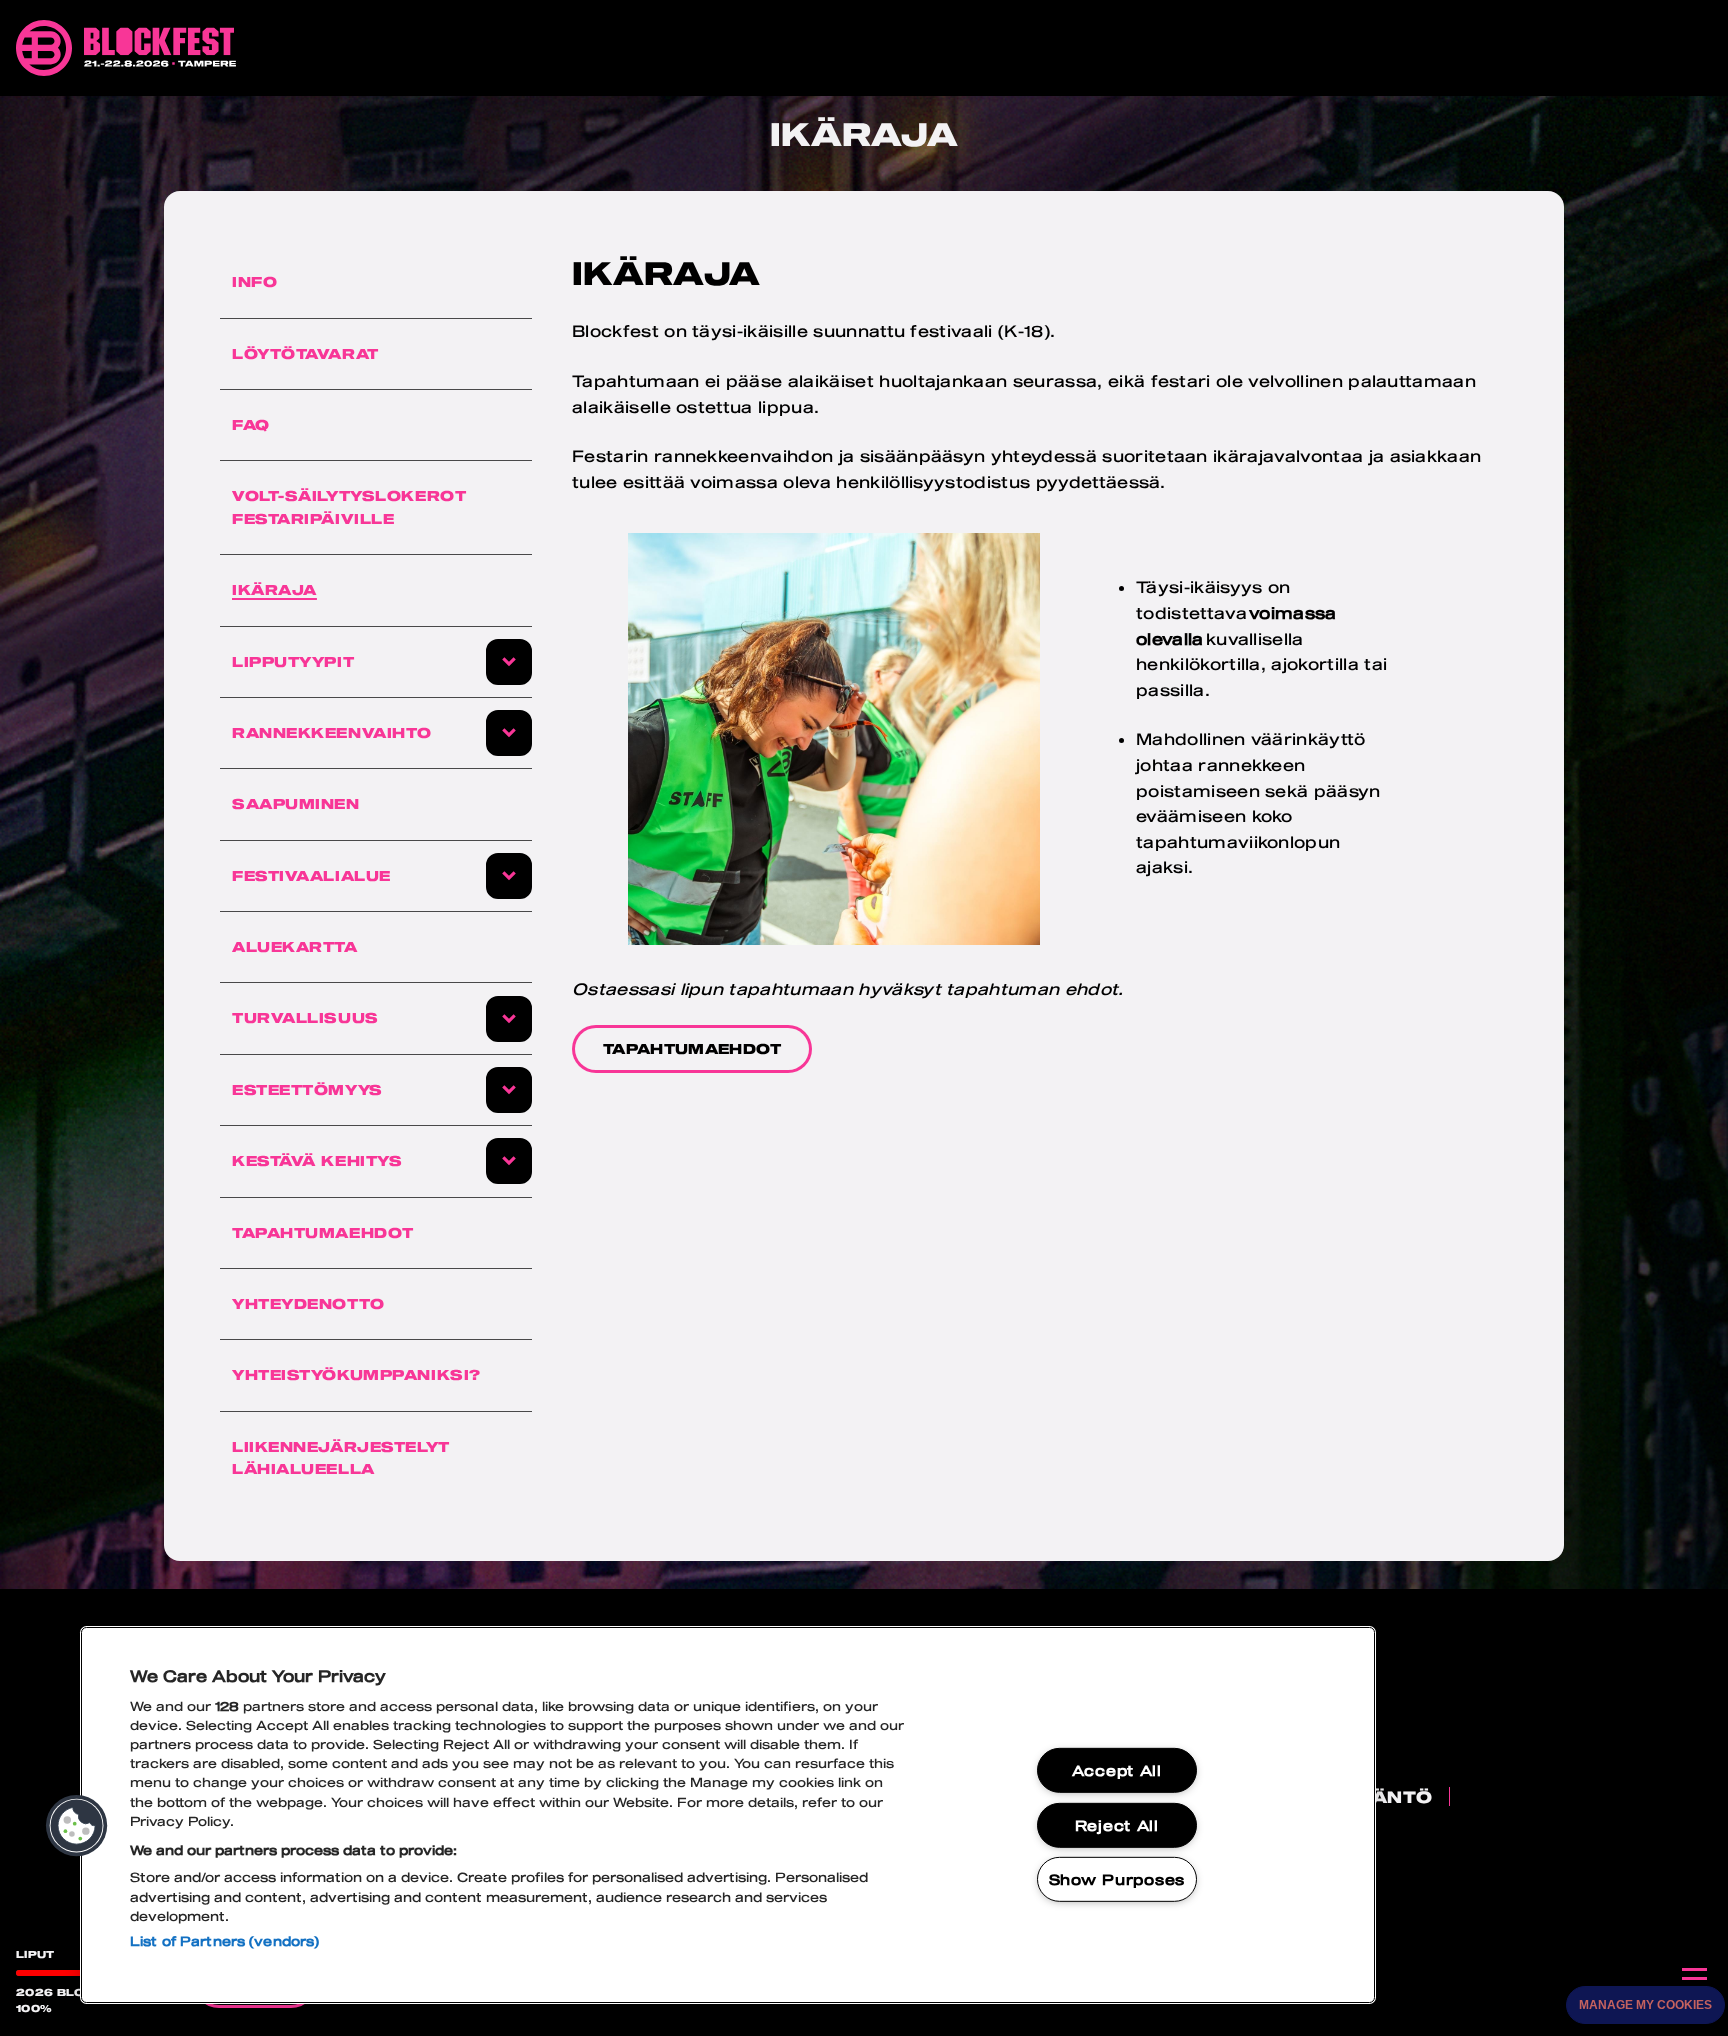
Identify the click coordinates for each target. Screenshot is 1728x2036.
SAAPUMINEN (296, 803)
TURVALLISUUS (305, 1017)
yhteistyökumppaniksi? (356, 1374)
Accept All (1117, 1770)
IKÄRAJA (274, 589)
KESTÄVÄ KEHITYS (317, 1160)
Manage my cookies (1645, 2005)
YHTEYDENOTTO (308, 1303)
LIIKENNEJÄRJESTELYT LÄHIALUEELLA (341, 1457)
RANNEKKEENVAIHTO (332, 732)
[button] (77, 1826)
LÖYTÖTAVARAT (305, 353)
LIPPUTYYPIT (293, 661)
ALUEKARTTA (295, 946)
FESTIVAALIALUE (311, 875)
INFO (254, 281)
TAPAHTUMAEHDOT (323, 1232)
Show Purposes (1117, 1879)
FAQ (251, 424)
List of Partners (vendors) (224, 1941)
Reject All (1117, 1824)
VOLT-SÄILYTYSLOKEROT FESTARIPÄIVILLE (349, 506)
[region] (728, 1815)
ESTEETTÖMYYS (307, 1089)
